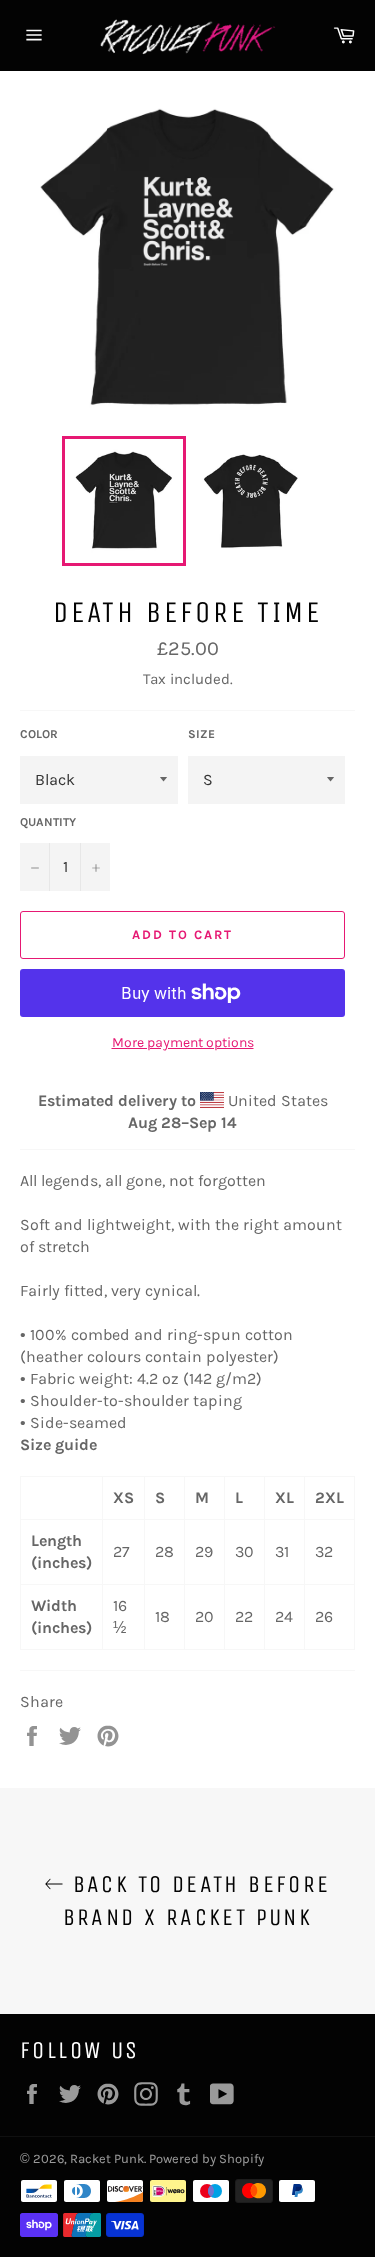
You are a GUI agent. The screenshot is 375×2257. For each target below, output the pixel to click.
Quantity (48, 822)
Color (39, 734)
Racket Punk (107, 2158)
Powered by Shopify (206, 2158)
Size (201, 734)
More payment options (183, 1042)
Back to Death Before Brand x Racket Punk (197, 1900)
